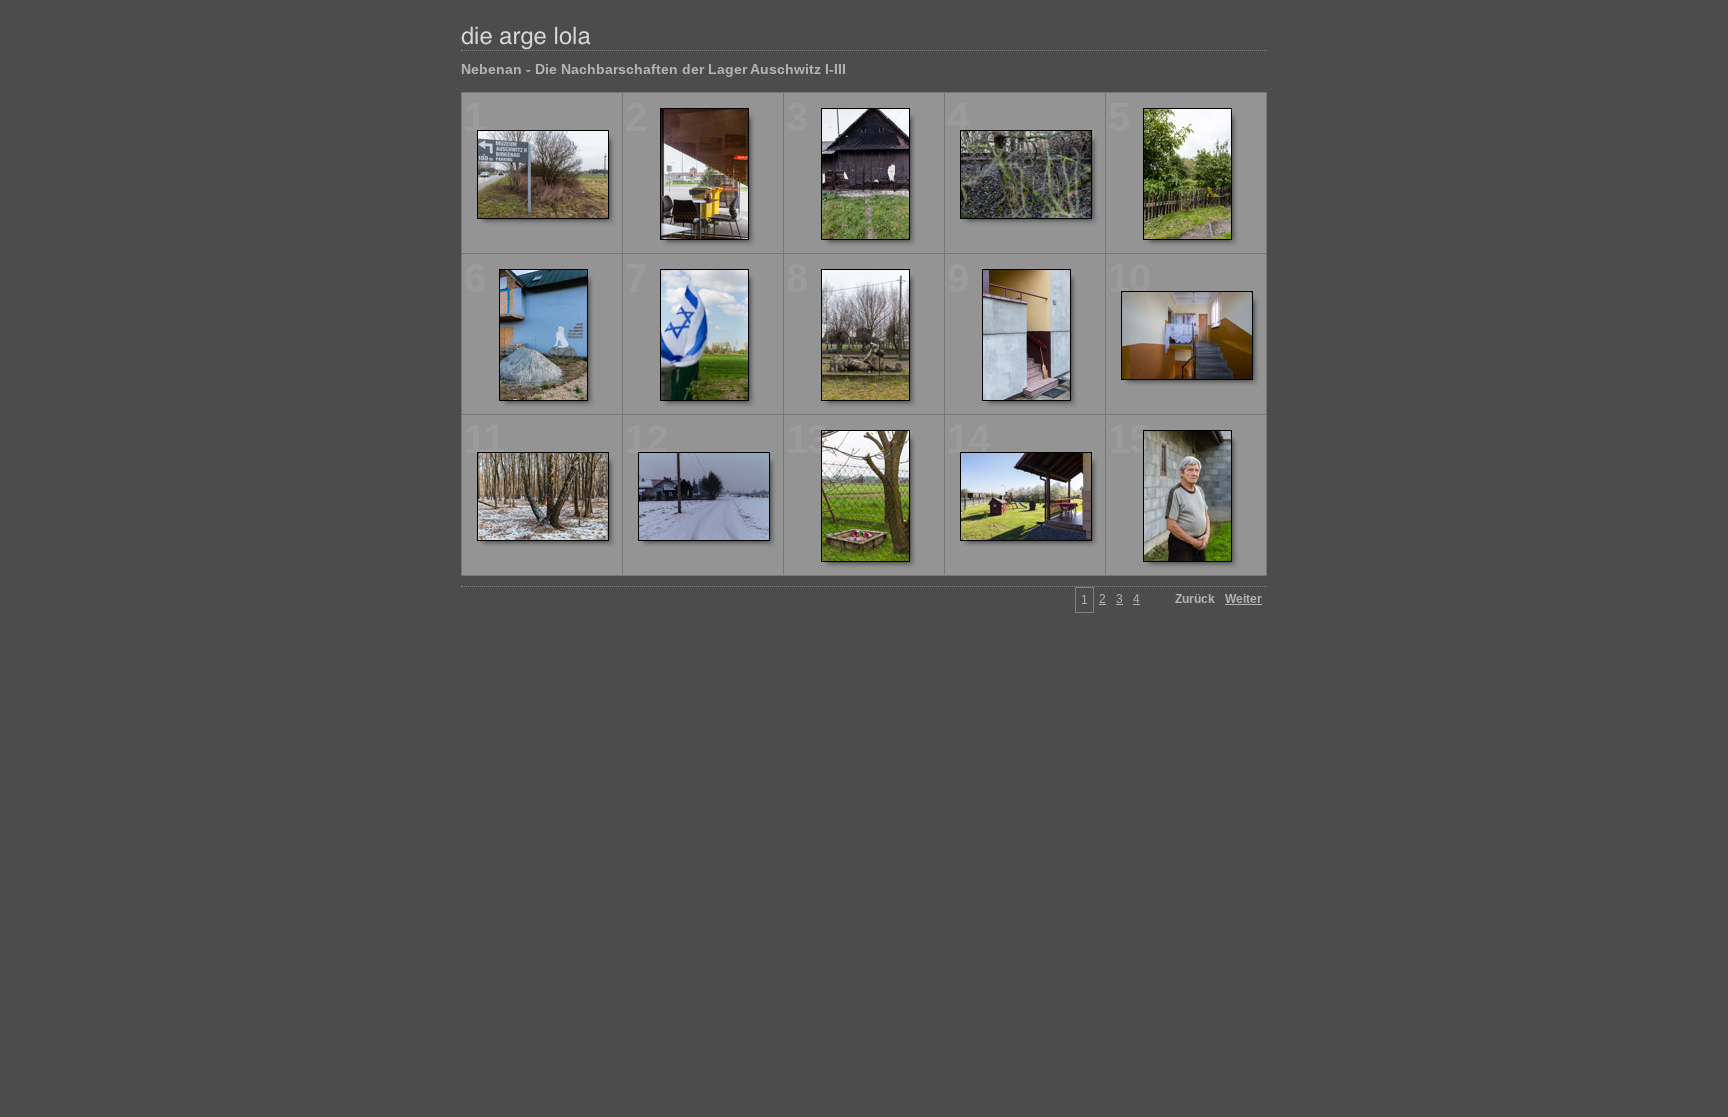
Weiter (1243, 599)
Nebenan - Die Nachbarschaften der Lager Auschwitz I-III (653, 69)
